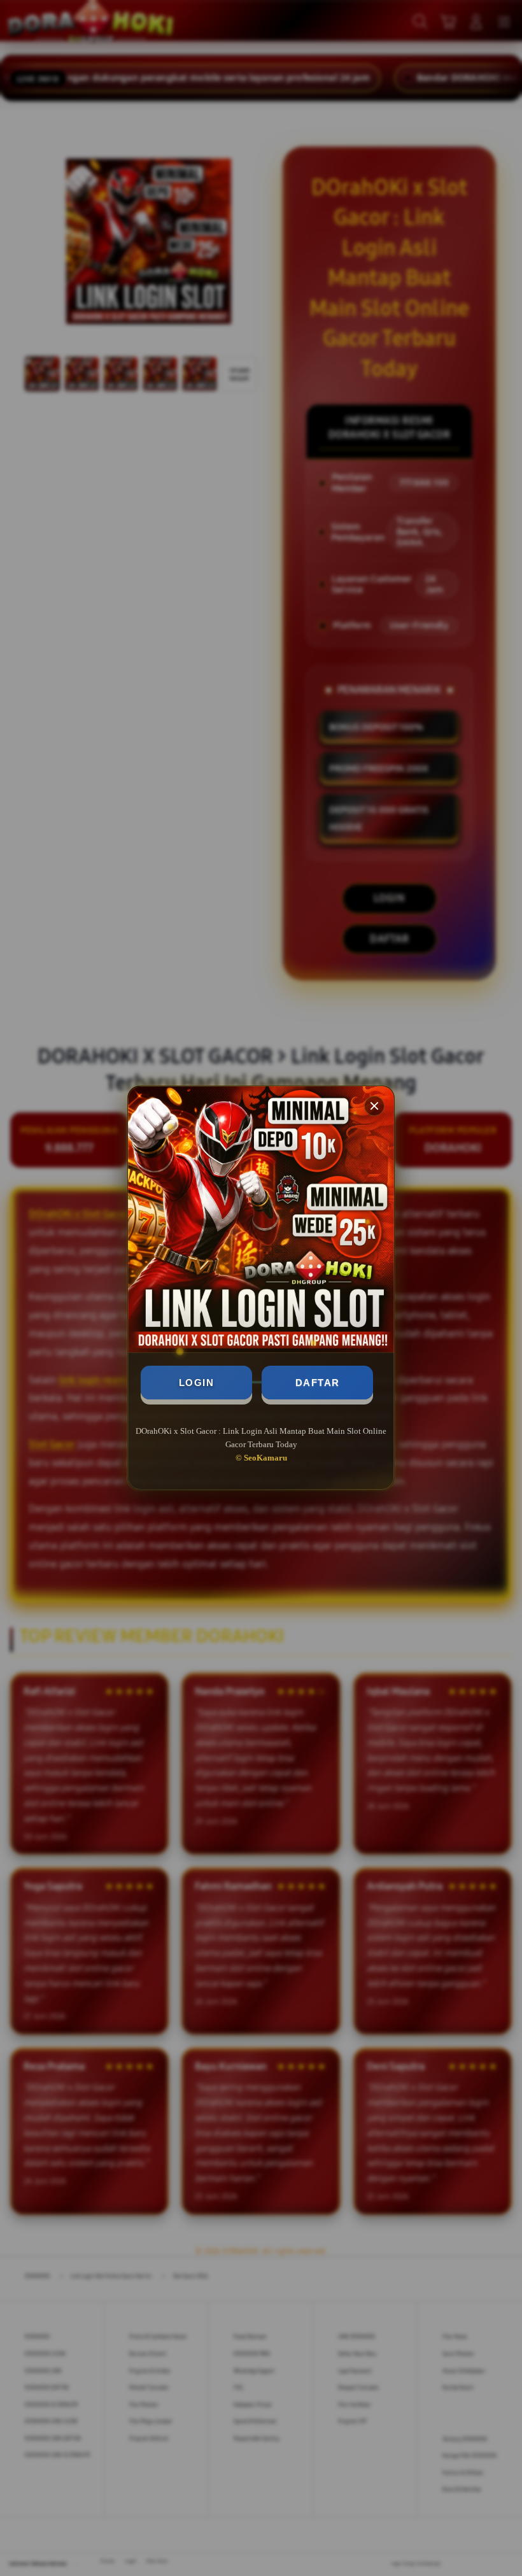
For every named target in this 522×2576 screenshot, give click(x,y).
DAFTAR (318, 1383)
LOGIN (197, 1383)
